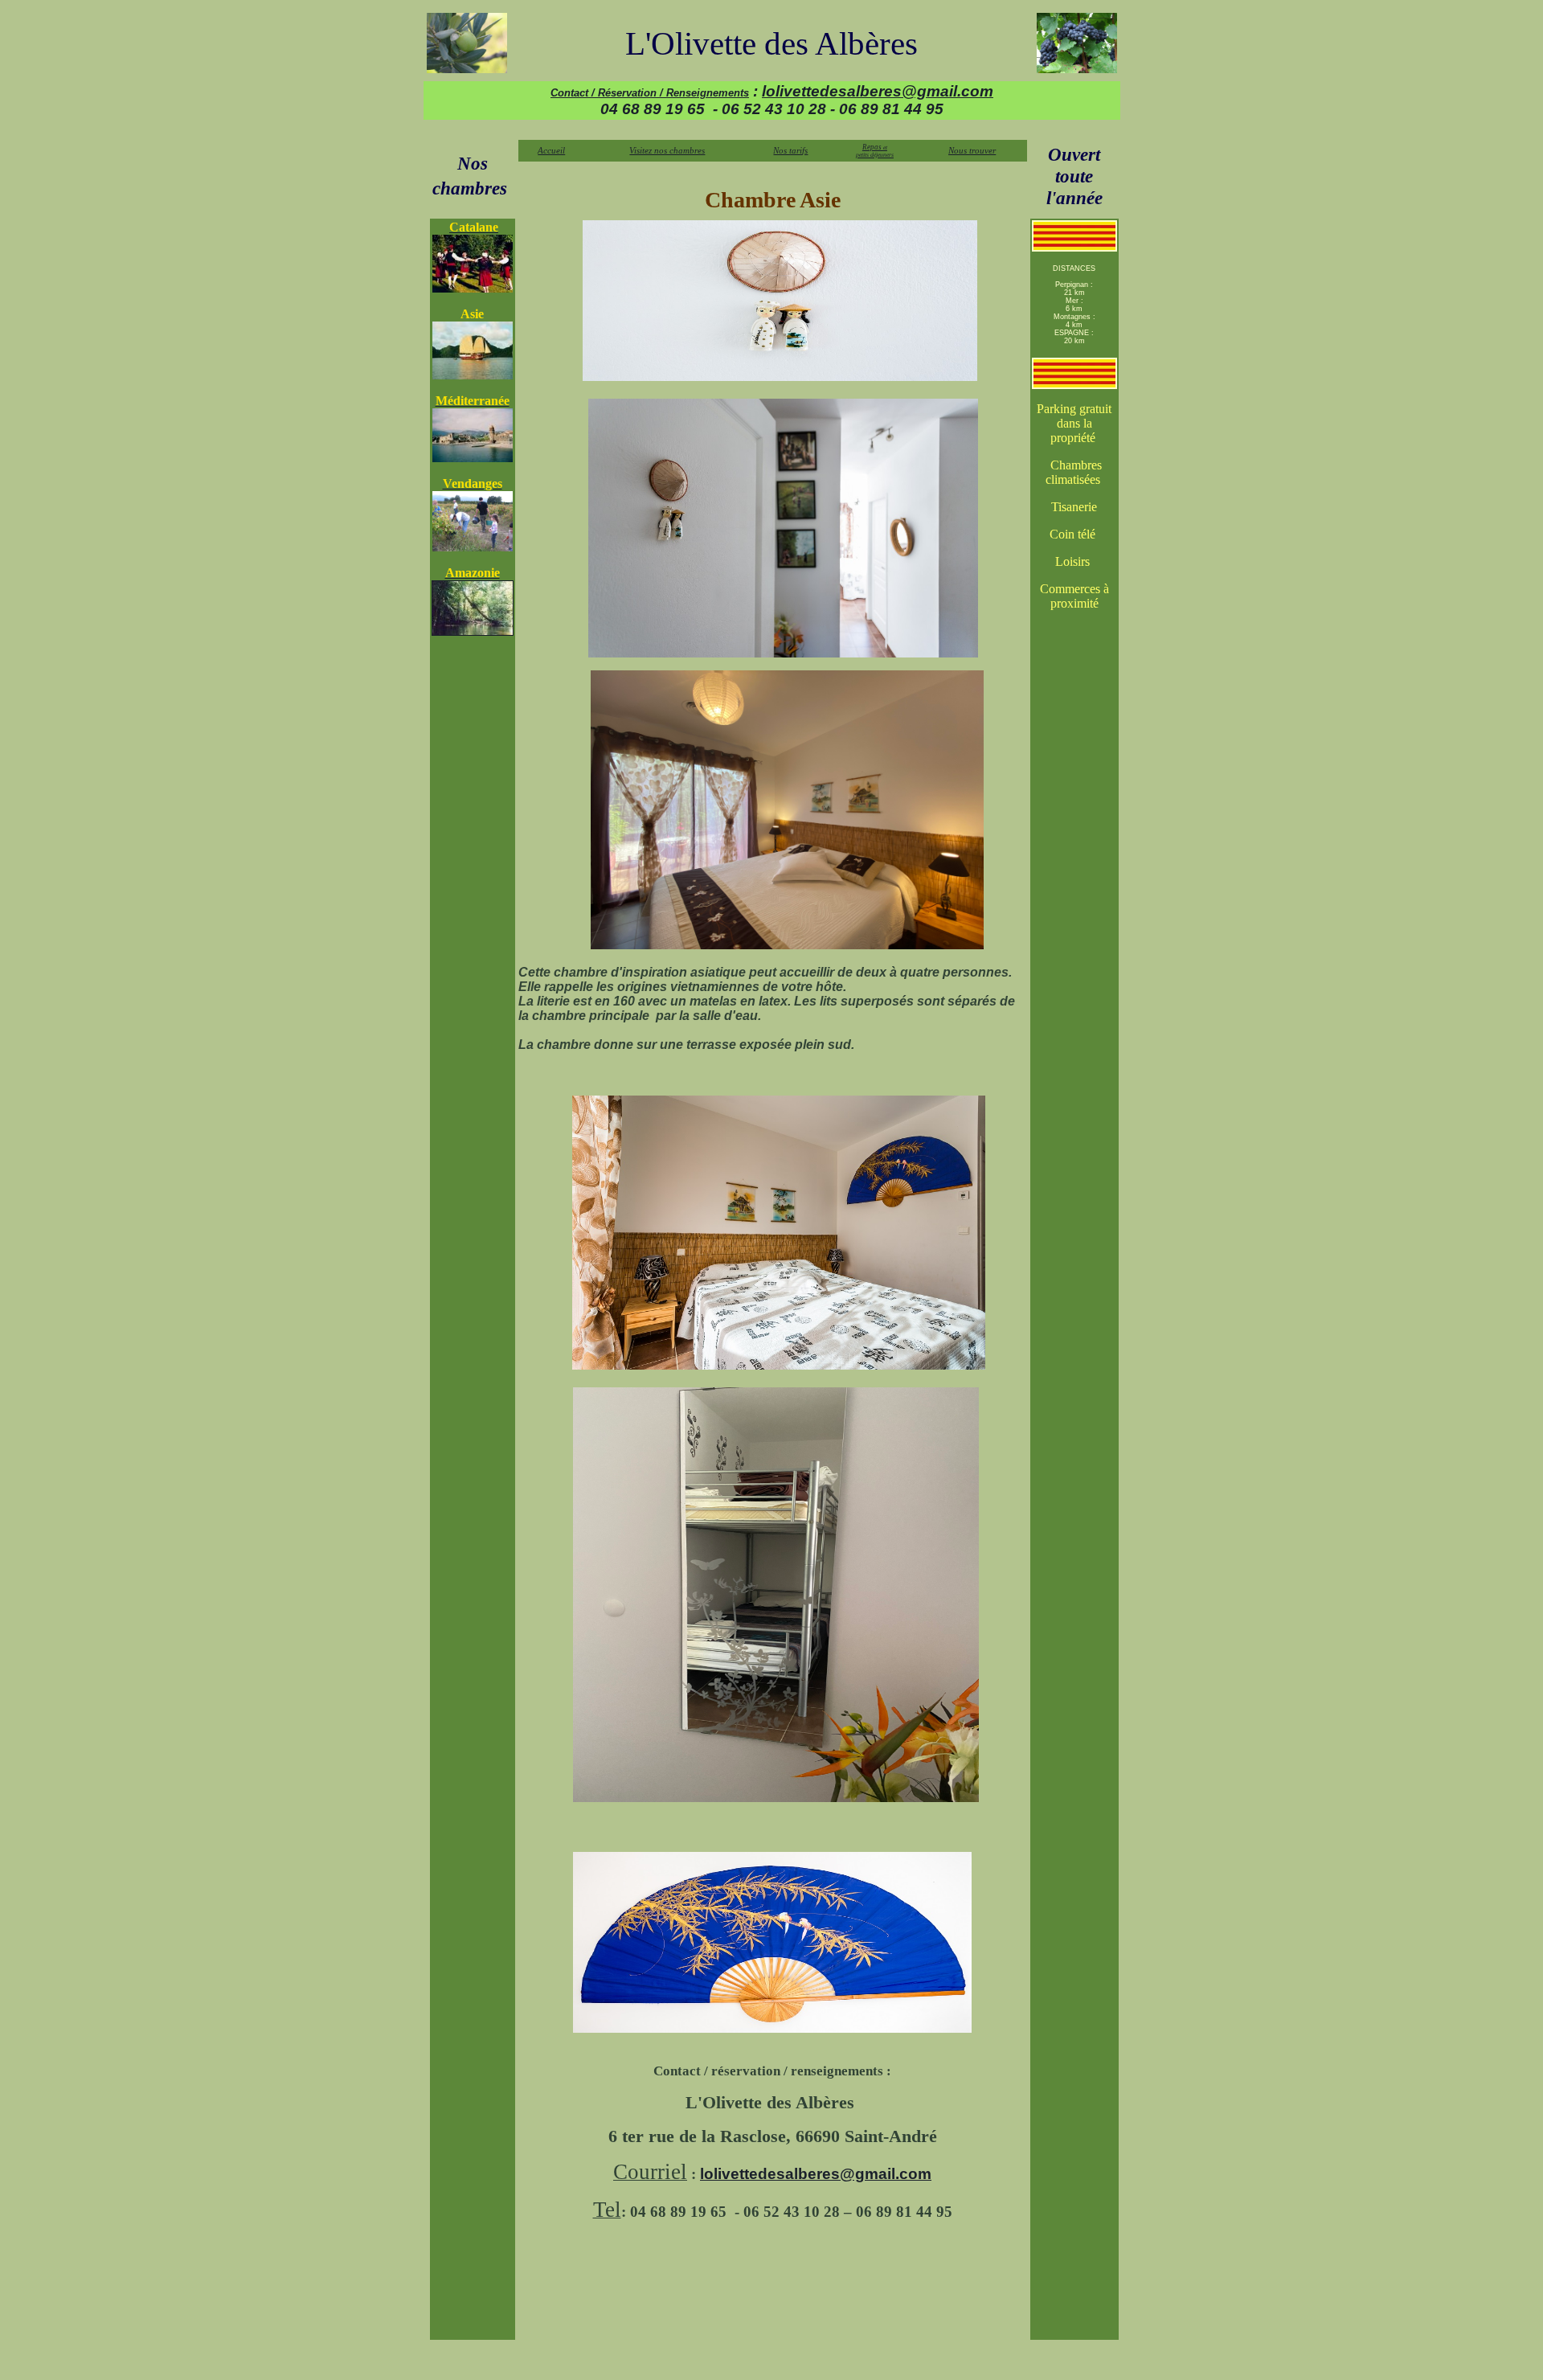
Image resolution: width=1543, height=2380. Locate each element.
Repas (875, 147)
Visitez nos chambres (667, 150)
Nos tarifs (790, 150)
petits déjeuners (875, 155)
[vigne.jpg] (1077, 43)
